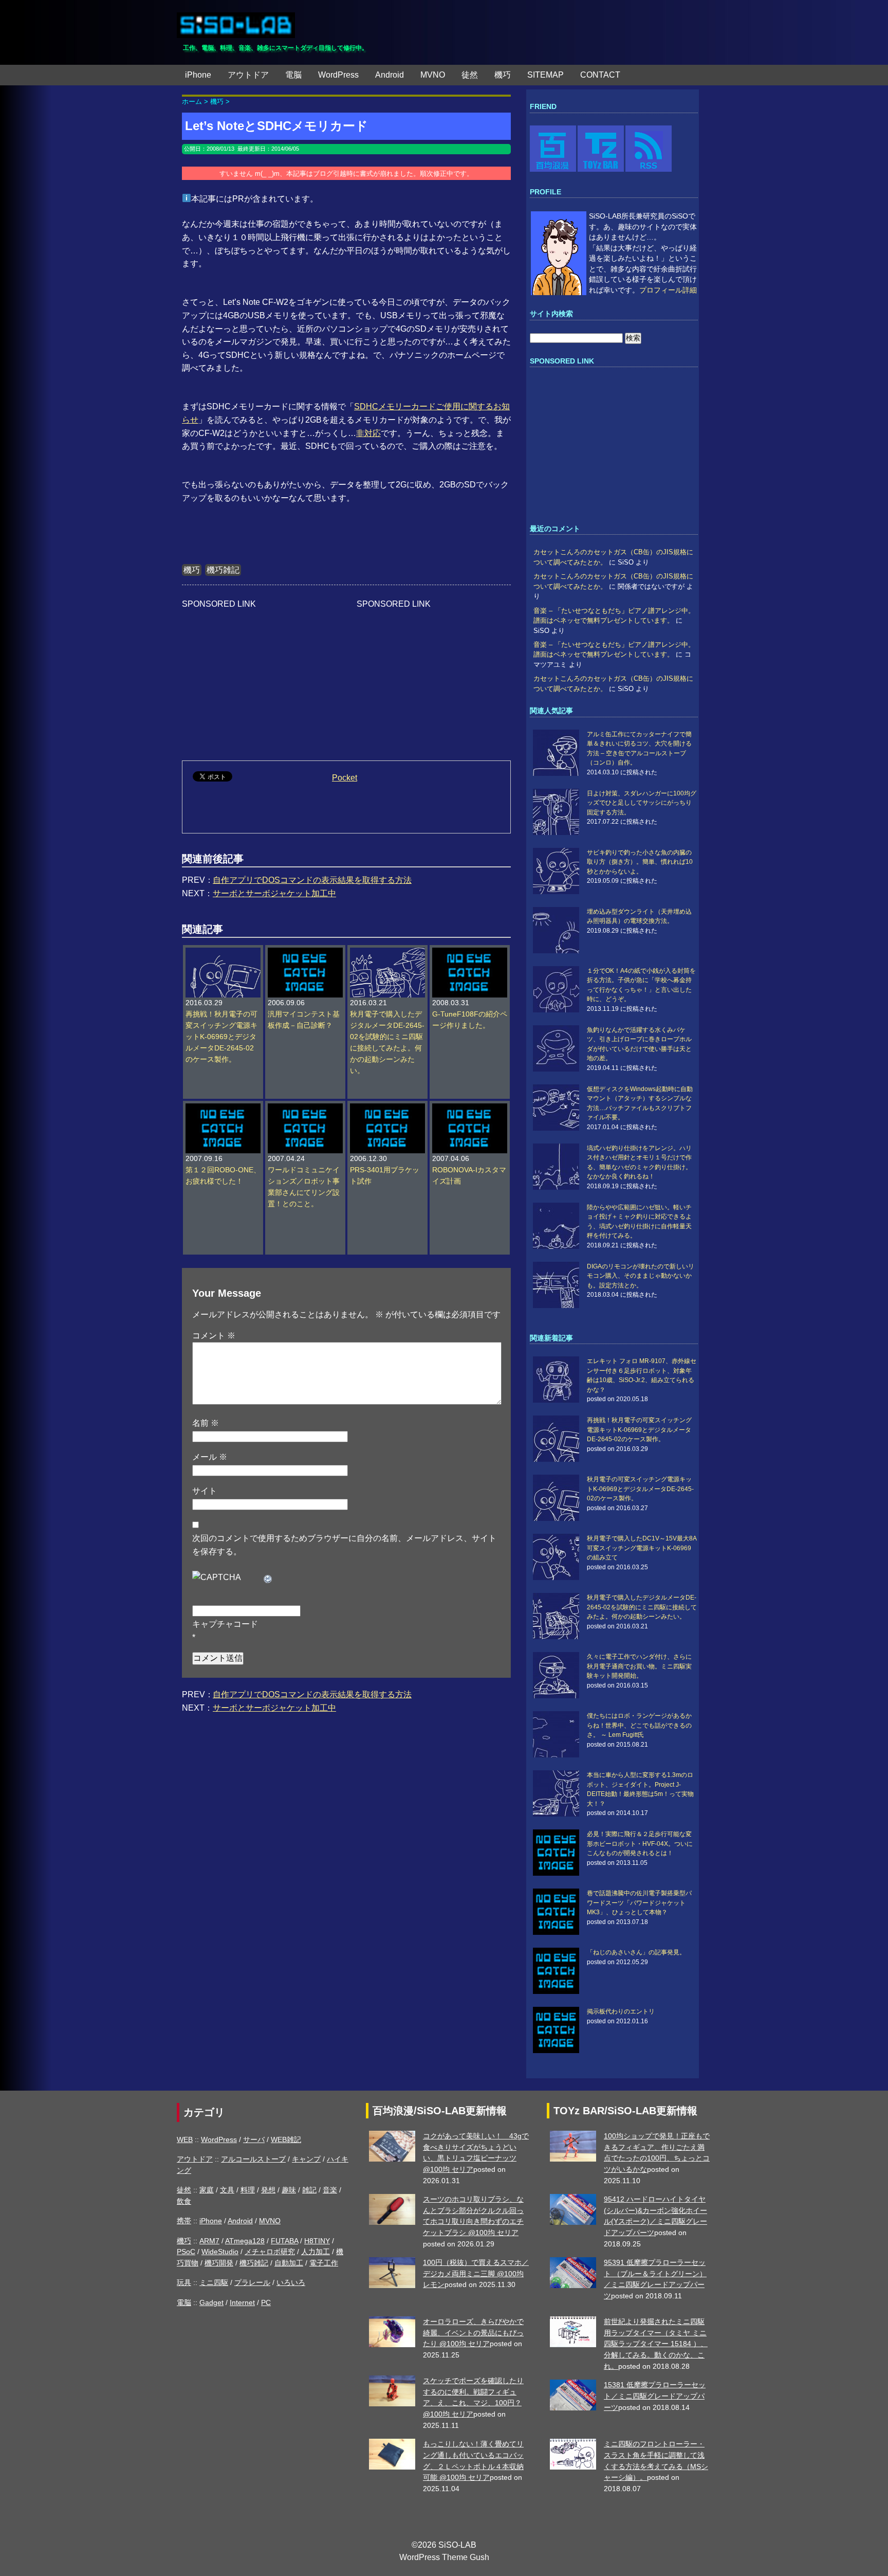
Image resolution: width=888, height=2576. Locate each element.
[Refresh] (268, 1577)
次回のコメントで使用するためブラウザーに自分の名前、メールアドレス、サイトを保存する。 (344, 1545)
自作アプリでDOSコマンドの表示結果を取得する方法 (312, 880)
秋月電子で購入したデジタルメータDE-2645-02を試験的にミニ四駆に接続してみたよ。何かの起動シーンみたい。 (642, 1607)
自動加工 (289, 2263)
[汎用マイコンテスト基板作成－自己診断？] (305, 953)
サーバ (254, 2139)
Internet (242, 2302)
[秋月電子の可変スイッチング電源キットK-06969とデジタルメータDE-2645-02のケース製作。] (559, 1498)
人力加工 (316, 2252)
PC (266, 2302)
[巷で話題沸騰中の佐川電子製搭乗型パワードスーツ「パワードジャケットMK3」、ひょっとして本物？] (559, 1912)
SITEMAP (545, 75)
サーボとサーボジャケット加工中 (274, 893)
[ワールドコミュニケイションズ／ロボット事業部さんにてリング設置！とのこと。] (305, 1109)
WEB (185, 2139)
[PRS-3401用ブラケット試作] (387, 1109)
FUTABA (284, 2241)
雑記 (309, 2190)
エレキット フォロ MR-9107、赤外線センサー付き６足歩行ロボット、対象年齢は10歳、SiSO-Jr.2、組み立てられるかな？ (642, 1375)
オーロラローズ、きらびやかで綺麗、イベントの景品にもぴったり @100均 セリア (473, 2333)
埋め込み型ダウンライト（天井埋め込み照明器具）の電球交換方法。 (639, 916)
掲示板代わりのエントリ (621, 2011)
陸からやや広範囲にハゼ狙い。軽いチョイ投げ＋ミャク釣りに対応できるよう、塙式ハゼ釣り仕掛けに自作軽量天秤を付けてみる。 (639, 1221)
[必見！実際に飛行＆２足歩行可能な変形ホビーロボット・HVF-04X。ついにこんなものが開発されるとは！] (559, 1853)
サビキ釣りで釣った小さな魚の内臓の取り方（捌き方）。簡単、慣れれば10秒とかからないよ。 (640, 862)
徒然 (470, 75)
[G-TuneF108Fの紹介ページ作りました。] (470, 953)
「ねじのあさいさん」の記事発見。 (636, 1952)
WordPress (338, 75)
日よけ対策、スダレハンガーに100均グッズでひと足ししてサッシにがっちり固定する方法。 (642, 803)
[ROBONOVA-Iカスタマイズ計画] (470, 1109)
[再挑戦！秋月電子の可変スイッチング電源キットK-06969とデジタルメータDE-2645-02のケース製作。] (223, 953)
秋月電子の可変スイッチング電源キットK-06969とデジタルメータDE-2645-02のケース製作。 (640, 1489)
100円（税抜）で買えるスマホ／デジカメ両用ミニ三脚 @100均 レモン (476, 2273)
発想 (268, 2190)
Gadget (211, 2302)
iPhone (198, 75)
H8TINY (317, 2241)
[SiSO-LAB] (236, 21)
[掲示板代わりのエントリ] (559, 2030)
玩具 (184, 2282)
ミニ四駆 (214, 2282)
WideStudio (220, 2252)
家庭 (207, 2190)
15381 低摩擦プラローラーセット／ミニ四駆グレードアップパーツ (655, 2396)
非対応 (368, 433)
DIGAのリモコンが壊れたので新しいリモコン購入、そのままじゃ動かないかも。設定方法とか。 (641, 1276)
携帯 (184, 2221)
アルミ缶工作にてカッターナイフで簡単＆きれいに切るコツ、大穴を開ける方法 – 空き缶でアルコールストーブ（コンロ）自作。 (639, 748)
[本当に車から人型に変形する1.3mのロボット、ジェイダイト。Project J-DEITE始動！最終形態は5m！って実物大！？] (559, 1793)
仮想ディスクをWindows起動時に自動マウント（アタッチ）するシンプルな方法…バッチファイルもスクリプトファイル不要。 (640, 1103)
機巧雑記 (223, 570)
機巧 (503, 75)
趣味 (289, 2190)
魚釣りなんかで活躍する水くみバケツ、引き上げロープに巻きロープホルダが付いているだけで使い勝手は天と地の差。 (639, 1044)
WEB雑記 (286, 2139)
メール (210, 1457)
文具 (227, 2190)
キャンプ (306, 2159)
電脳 (293, 75)
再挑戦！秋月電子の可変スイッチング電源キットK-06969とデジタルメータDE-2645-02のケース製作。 (221, 1037)
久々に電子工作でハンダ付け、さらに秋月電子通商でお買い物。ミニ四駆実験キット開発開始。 (639, 1666)
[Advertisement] (259, 675)
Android (390, 75)
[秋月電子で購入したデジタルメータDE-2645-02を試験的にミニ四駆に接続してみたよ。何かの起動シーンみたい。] (387, 953)
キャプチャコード (225, 1624)
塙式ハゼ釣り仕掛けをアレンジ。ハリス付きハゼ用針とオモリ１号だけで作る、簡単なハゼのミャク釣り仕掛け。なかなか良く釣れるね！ (639, 1162)
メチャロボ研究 (270, 2252)
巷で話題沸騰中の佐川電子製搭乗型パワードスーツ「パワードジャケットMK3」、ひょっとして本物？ (639, 1903)
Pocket (345, 778)
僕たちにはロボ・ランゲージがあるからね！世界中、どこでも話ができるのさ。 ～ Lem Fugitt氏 (639, 1725)
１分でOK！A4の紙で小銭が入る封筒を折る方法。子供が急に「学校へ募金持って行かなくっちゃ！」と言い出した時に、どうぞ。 (641, 985)
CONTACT (600, 75)
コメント (214, 1336)
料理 (248, 2190)
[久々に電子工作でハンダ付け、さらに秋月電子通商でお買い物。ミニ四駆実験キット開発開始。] (559, 1675)
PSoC (186, 2252)
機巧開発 (219, 2263)
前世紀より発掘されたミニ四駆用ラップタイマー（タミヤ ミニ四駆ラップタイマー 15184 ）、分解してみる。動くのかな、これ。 (656, 2344)
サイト (205, 1491)
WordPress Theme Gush (444, 2557)
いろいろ (291, 2282)
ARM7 (209, 2241)
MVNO (433, 75)
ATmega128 (245, 2241)
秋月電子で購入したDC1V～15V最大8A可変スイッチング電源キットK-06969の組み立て (642, 1548)
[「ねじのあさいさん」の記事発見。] (559, 1971)
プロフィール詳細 (668, 290)
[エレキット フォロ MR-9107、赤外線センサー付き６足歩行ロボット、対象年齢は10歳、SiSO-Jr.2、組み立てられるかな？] (559, 1380)
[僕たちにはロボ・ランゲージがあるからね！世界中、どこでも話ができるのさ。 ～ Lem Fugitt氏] (559, 1734)
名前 (206, 1423)
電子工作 (324, 2263)
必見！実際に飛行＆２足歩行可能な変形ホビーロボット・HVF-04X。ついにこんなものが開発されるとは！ (640, 1844)
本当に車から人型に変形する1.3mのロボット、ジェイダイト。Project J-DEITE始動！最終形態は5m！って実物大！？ (640, 1789)
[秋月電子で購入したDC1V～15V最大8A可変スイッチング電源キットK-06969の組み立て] (559, 1557)
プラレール (252, 2282)
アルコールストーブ (253, 2159)
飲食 (184, 2201)
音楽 (330, 2190)
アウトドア (248, 75)
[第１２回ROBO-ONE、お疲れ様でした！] (223, 1109)
